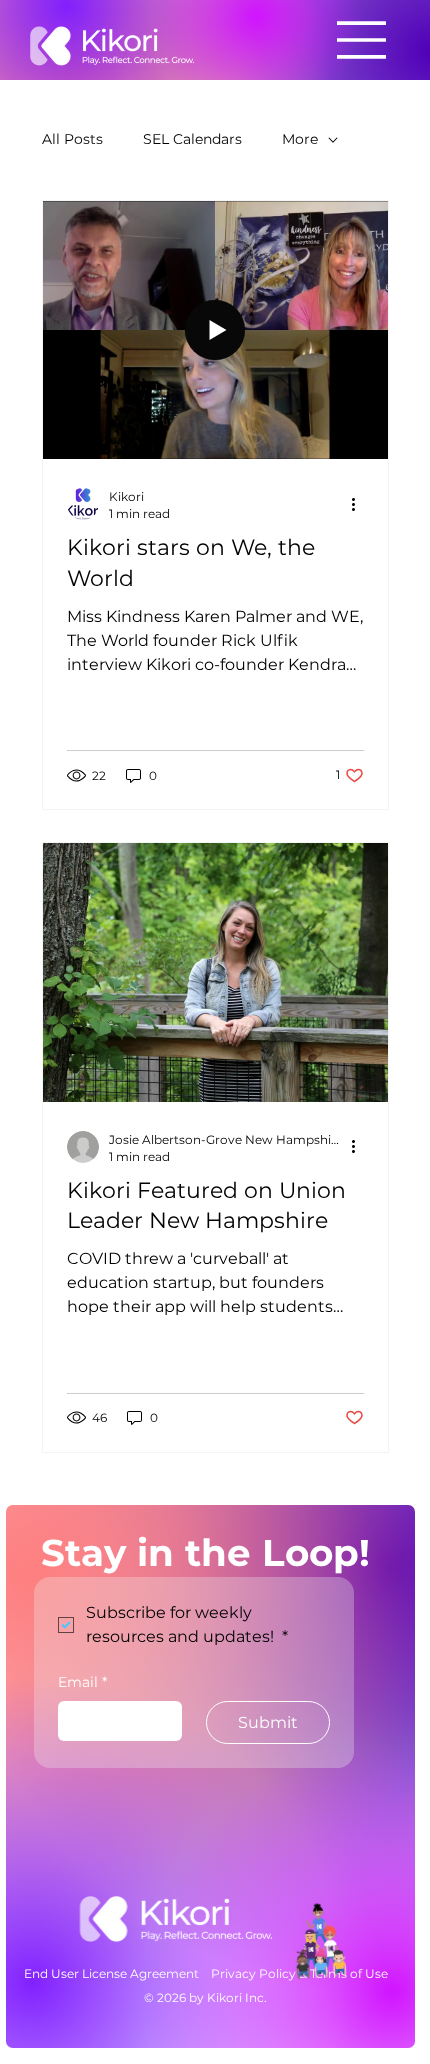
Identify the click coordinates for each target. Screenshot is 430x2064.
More (300, 139)
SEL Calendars (192, 139)
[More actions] (361, 504)
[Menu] (362, 40)
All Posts (72, 139)
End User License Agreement (111, 1973)
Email (82, 1682)
